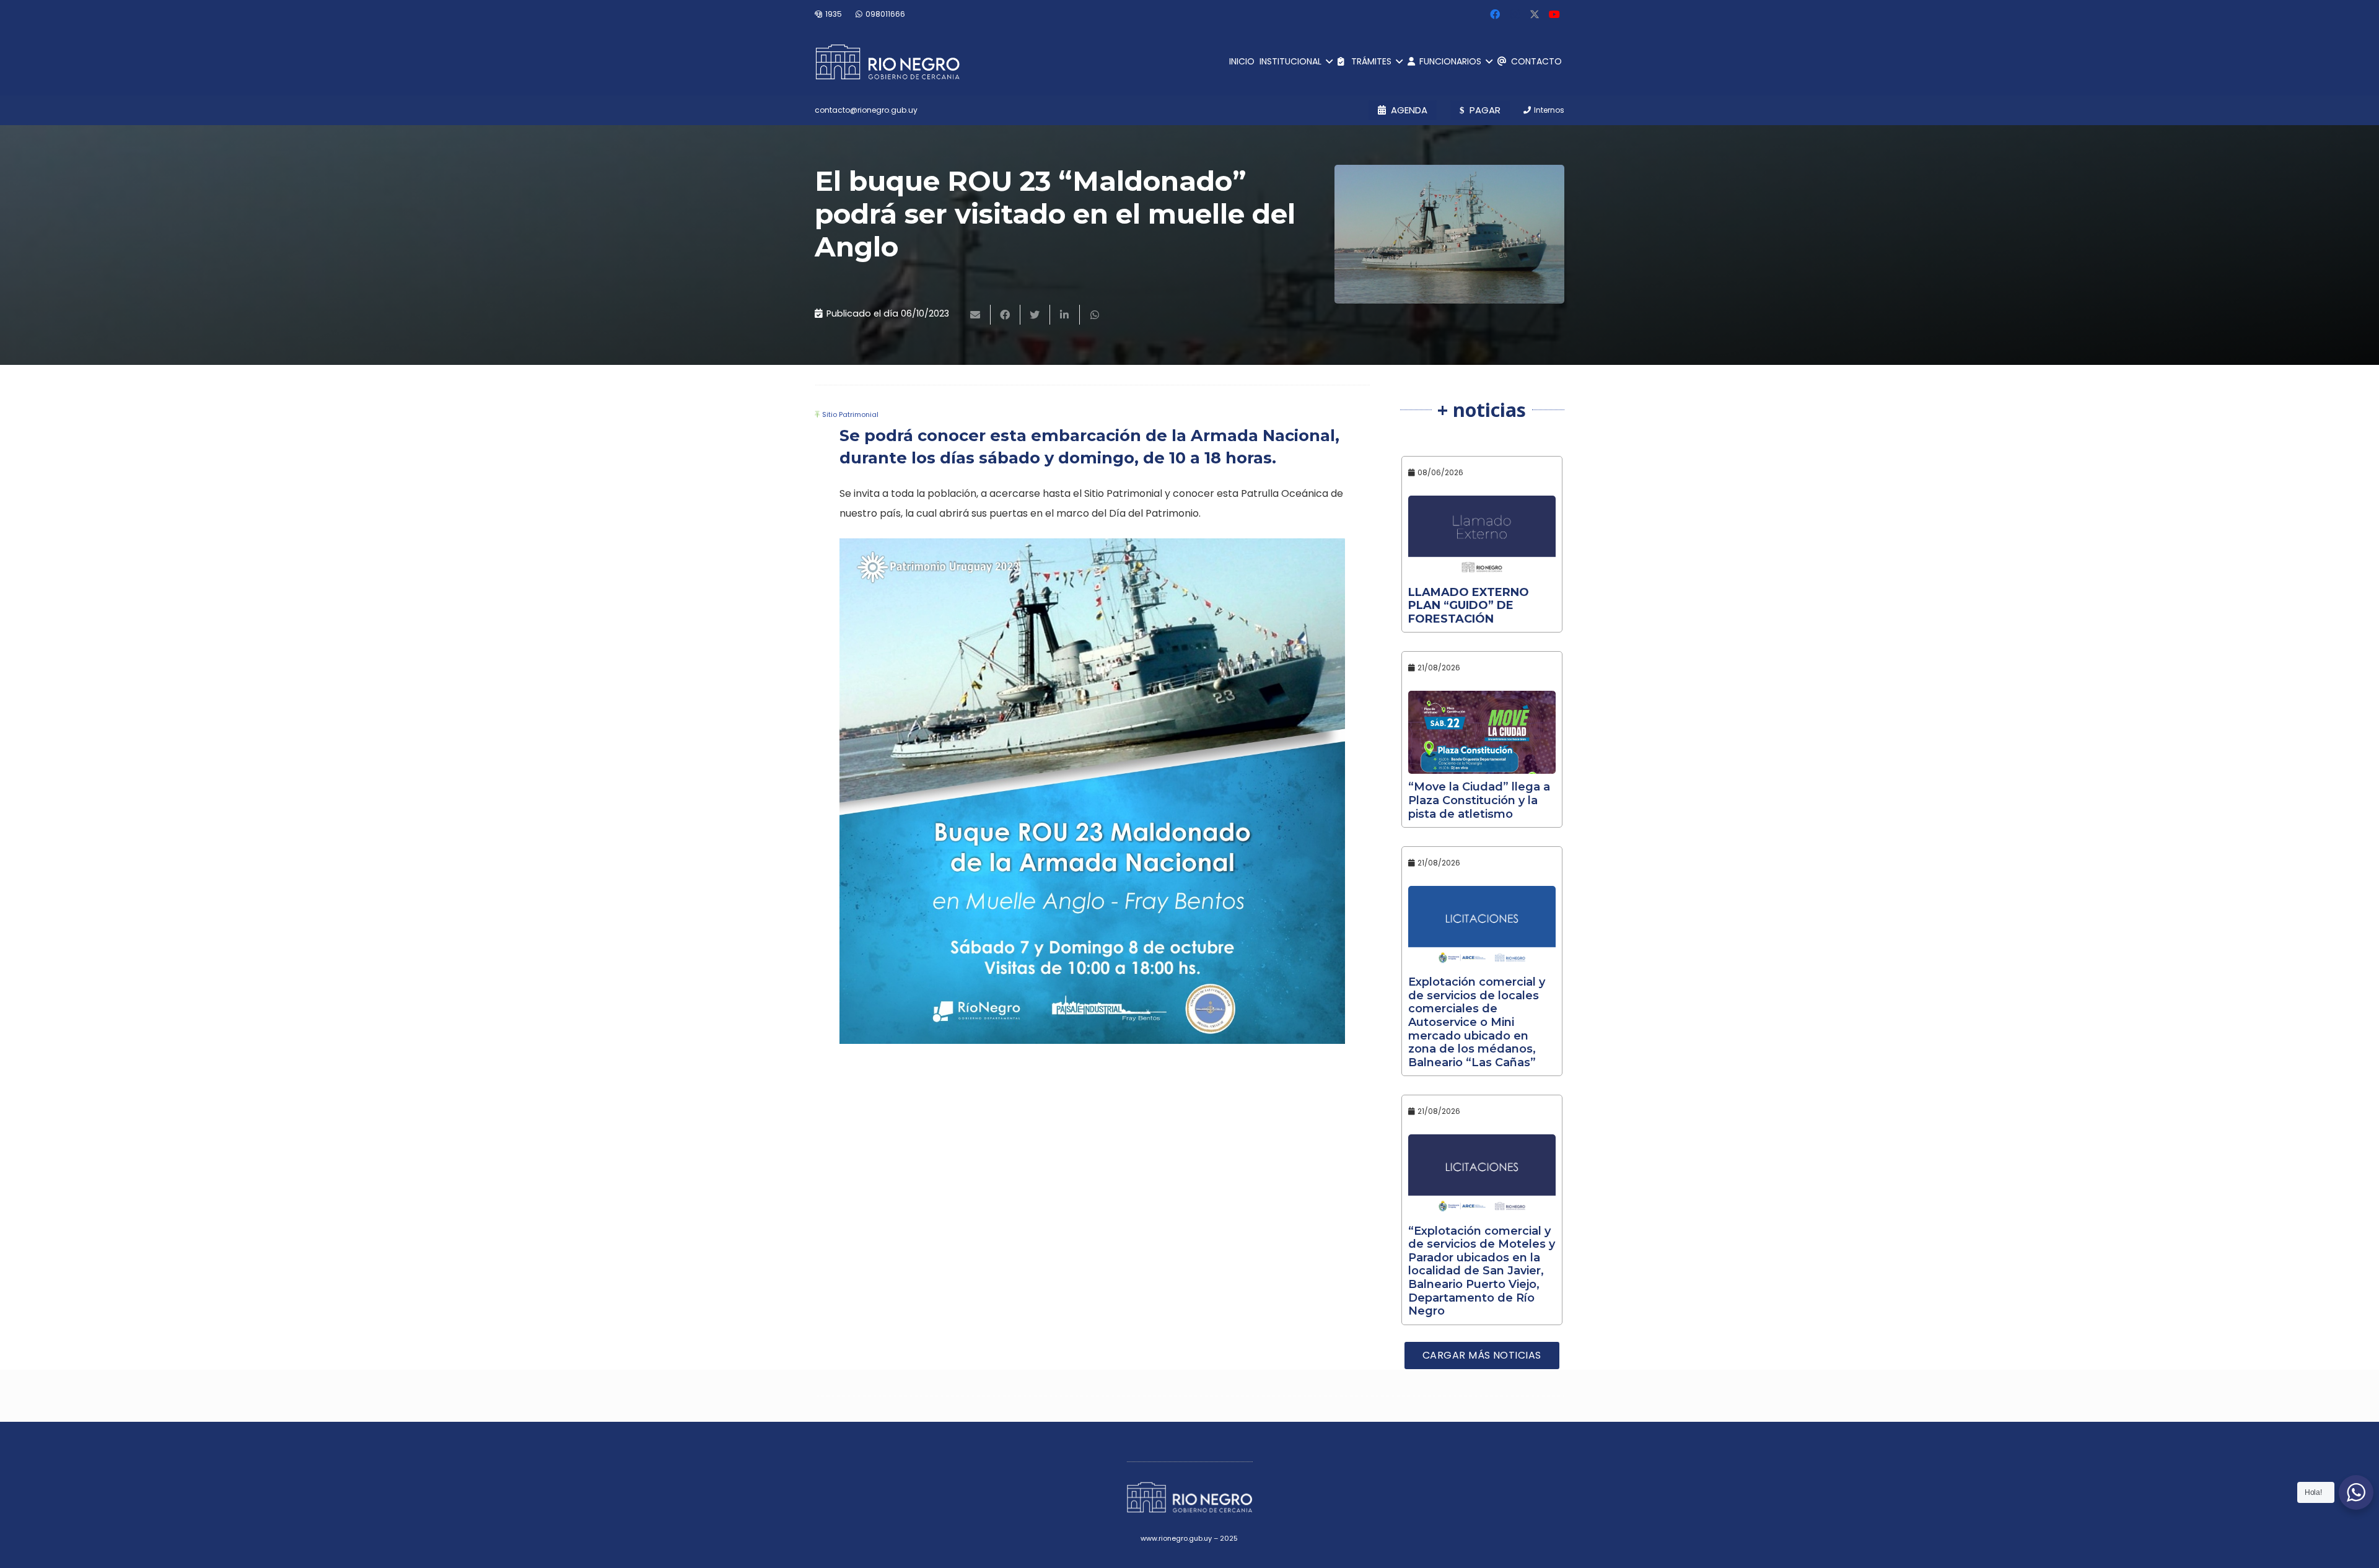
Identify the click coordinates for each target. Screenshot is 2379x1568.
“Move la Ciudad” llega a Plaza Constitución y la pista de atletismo (1479, 800)
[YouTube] (1554, 14)
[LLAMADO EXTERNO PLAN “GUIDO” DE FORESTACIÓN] (1482, 537)
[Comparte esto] (1005, 315)
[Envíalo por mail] (976, 315)
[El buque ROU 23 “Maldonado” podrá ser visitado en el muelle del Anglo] (1449, 234)
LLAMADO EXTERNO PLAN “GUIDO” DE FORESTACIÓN (1469, 606)
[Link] (887, 62)
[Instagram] (1515, 14)
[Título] (1535, 14)
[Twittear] (1035, 315)
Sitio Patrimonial (850, 414)
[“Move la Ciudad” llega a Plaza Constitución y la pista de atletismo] (1482, 732)
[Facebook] (1495, 14)
